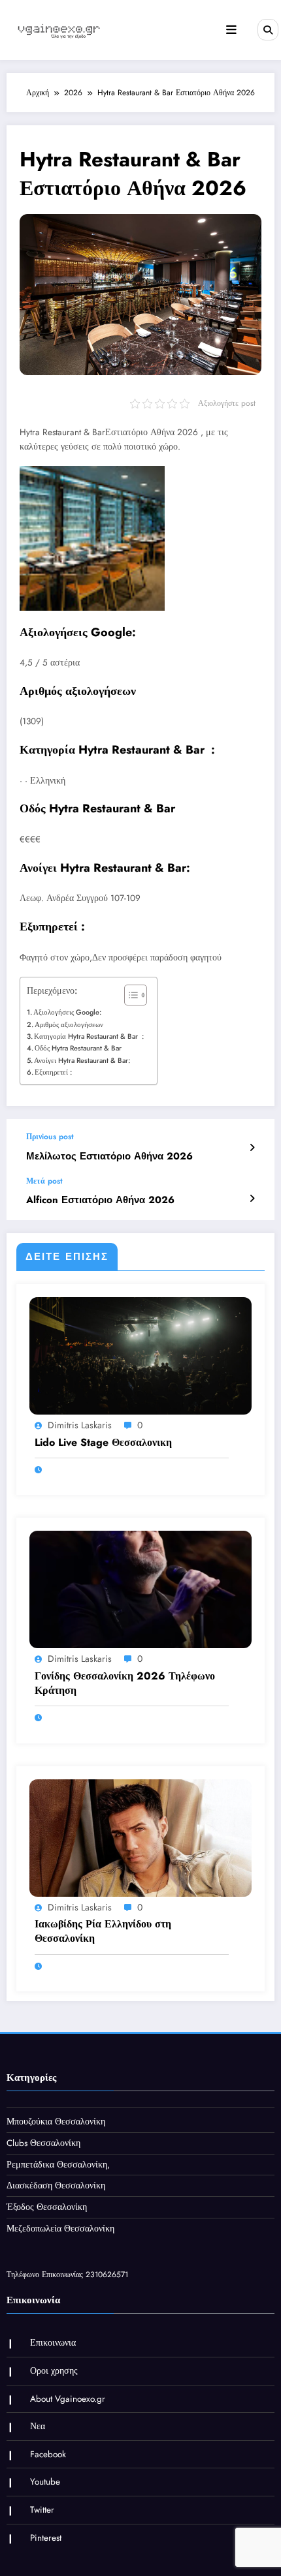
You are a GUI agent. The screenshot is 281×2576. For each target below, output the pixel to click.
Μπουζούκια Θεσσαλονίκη (56, 2122)
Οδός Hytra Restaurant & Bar (78, 1048)
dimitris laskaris (80, 1425)
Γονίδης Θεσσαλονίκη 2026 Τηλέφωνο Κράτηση (125, 1683)
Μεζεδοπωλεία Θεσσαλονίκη (60, 2229)
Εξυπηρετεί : (53, 1072)
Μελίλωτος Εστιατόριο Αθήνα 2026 (109, 1157)
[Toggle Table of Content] (129, 995)
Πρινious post (50, 1137)
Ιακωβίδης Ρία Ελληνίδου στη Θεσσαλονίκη (103, 1931)
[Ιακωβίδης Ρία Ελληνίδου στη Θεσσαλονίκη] (140, 1837)
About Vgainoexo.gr (68, 2399)
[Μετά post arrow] (252, 1199)
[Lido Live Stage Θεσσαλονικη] (140, 1355)
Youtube (45, 2482)
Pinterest (46, 2538)
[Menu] (231, 30)
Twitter (42, 2510)
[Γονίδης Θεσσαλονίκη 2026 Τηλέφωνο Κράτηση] (140, 1589)
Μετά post (44, 1181)
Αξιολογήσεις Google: (67, 1012)
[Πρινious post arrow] (252, 1148)
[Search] (268, 29)
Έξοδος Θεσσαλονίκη (47, 2207)
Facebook (48, 2454)
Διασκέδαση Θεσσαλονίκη (56, 2185)
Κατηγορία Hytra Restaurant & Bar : (89, 1036)
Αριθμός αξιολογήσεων (69, 1024)
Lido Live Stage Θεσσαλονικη (103, 1443)
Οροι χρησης (54, 2371)
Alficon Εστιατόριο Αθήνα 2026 (100, 1200)
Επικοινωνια (53, 2343)
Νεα (38, 2426)
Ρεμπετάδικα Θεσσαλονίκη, (58, 2165)
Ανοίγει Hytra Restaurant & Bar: (82, 1060)
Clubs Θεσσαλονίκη (43, 2143)
